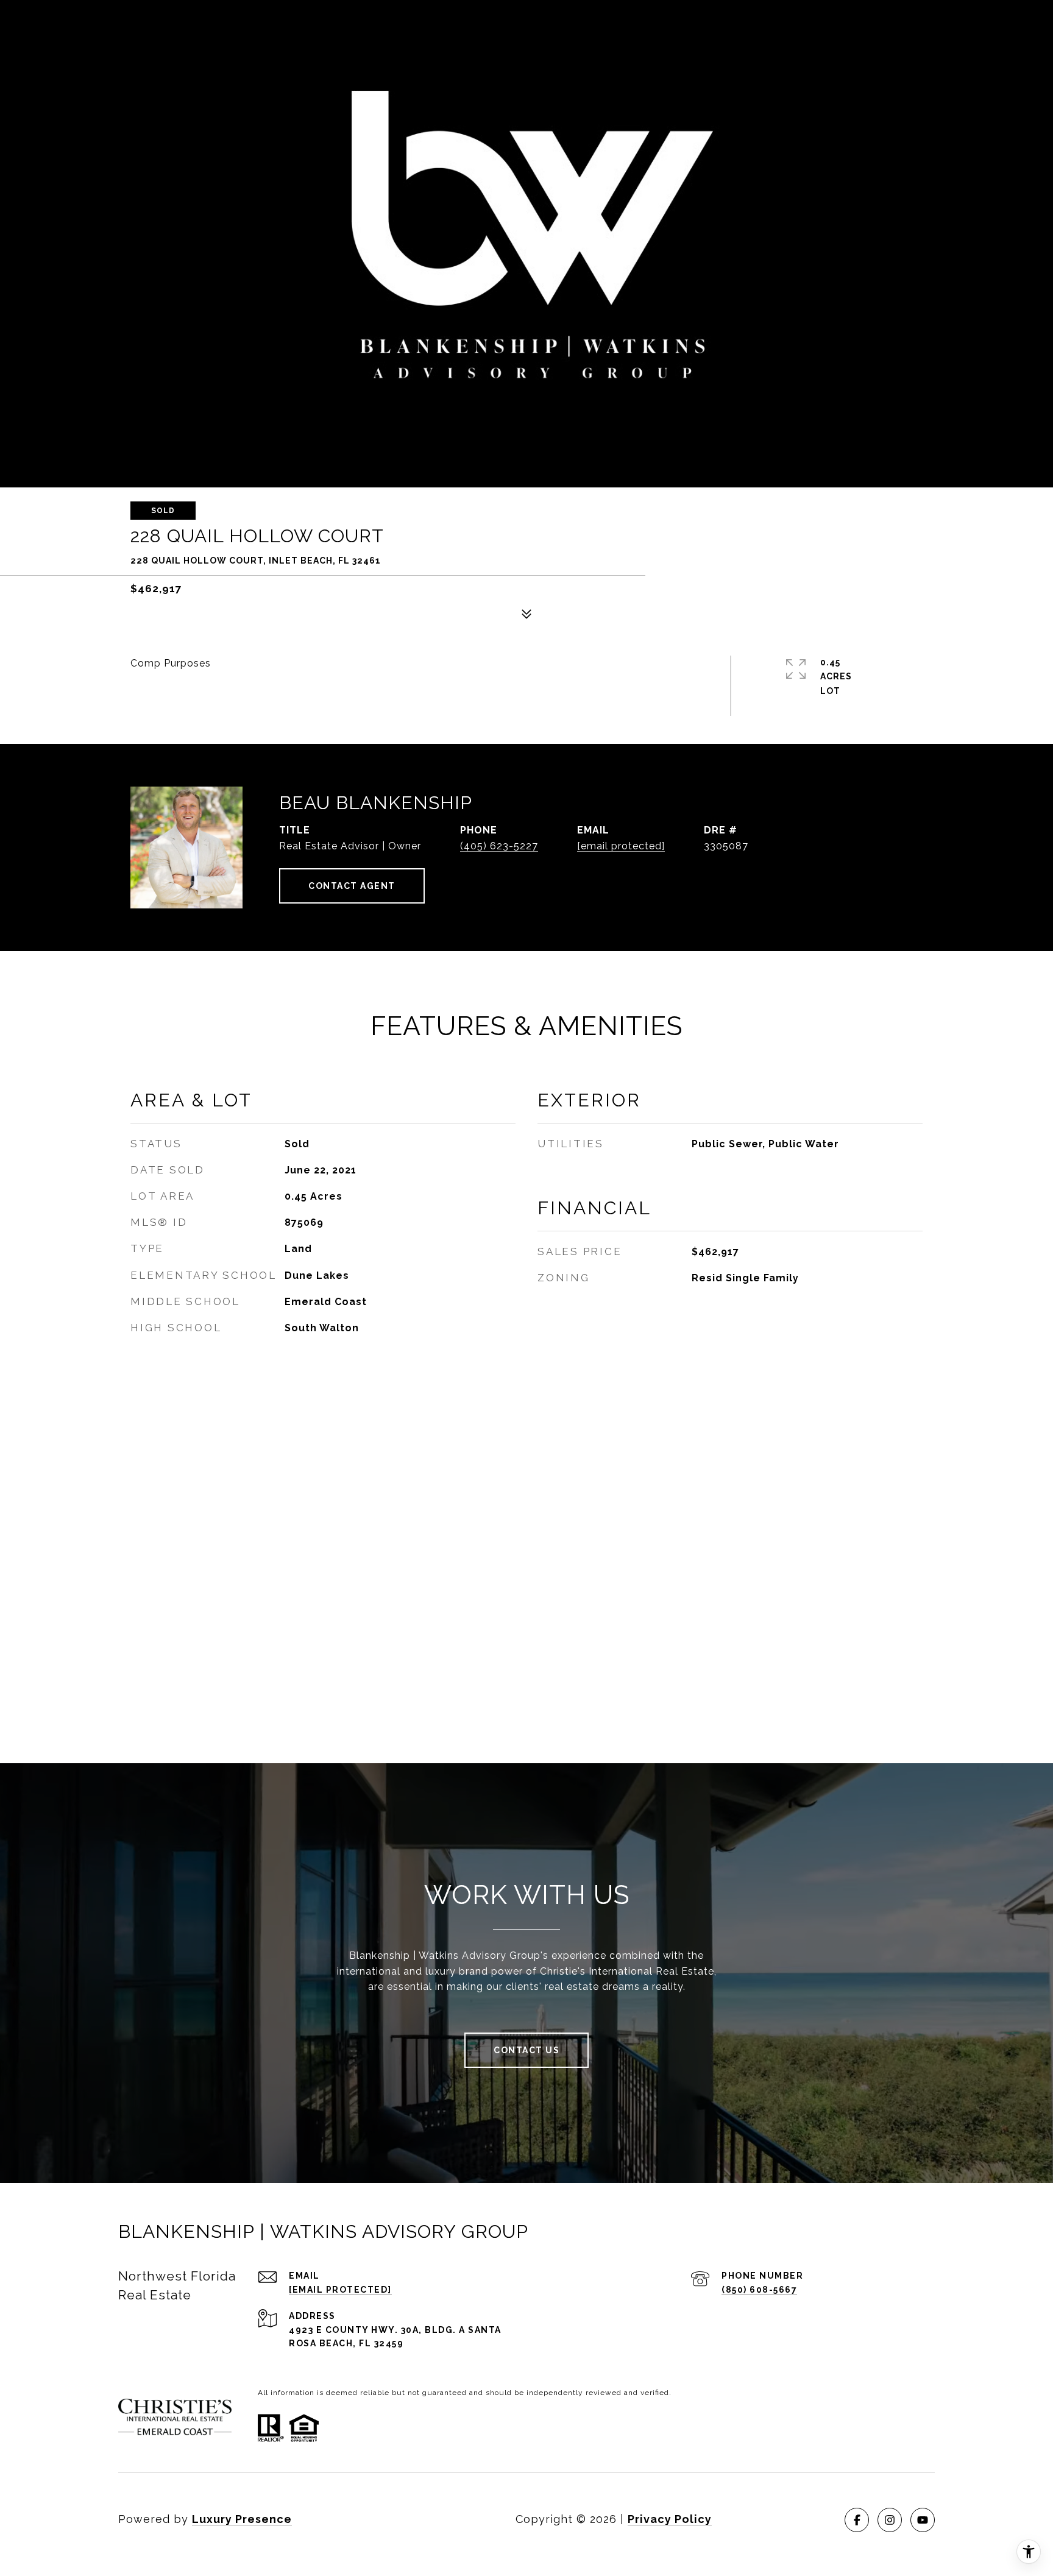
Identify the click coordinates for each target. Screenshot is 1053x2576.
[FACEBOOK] (857, 2520)
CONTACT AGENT (352, 886)
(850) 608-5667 (759, 2290)
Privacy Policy (670, 2519)
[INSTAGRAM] (890, 2520)
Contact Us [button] (526, 2050)
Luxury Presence (242, 2519)
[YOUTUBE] (923, 2520)
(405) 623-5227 (499, 846)
